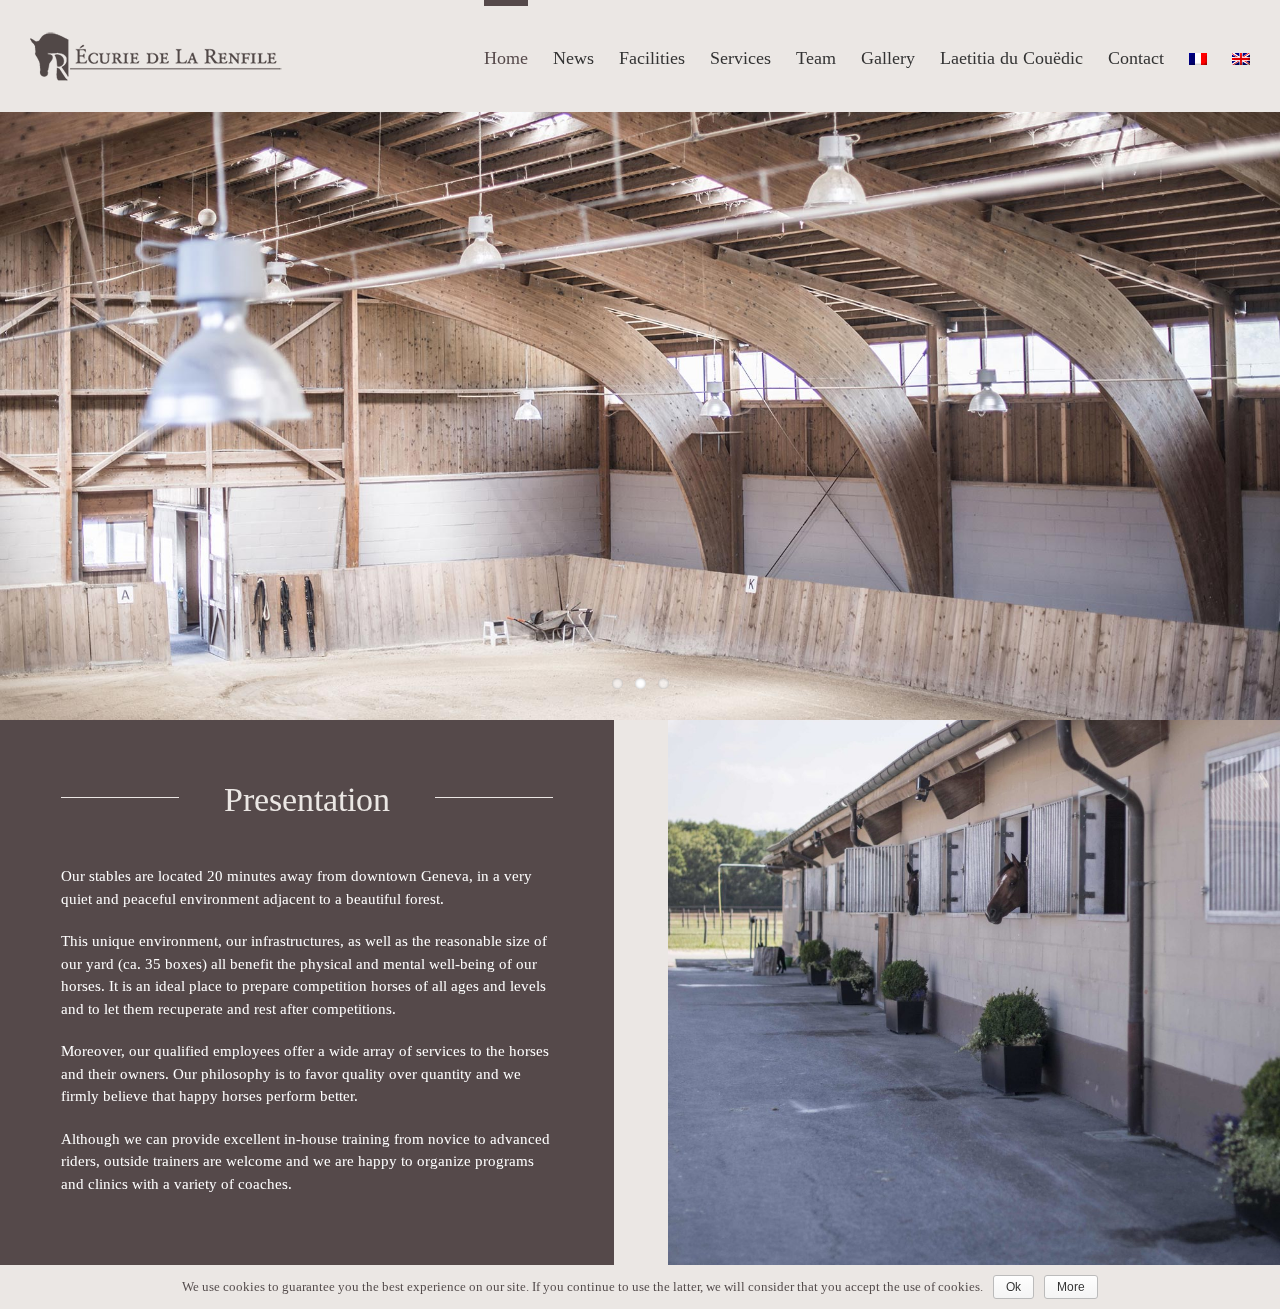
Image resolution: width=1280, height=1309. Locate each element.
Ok (1013, 1287)
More (1071, 1287)
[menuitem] (518, 55)
